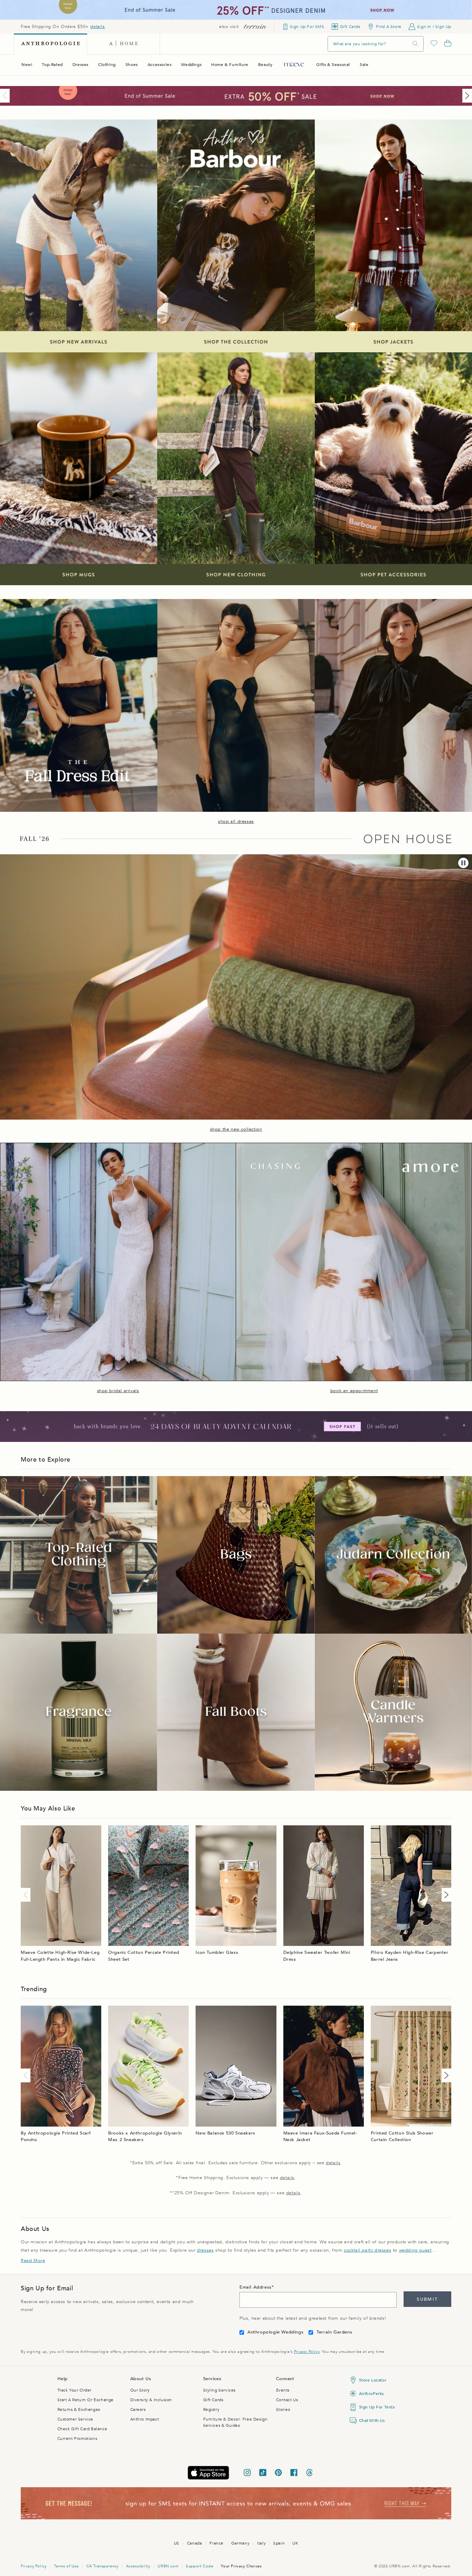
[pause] (463, 863)
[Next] (466, 96)
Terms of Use (66, 2566)
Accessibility (138, 2566)
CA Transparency (102, 2566)
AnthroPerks (372, 2394)
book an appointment (354, 1391)
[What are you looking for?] (415, 44)
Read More (33, 2261)
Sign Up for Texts (377, 2407)
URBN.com (168, 2566)
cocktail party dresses (367, 2250)
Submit (427, 2299)
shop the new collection (236, 1129)
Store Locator (373, 2380)
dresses (205, 2250)
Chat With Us (372, 2421)
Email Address (256, 2287)
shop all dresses (236, 821)
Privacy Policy (307, 2352)
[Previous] (6, 96)
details (97, 27)
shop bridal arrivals (118, 1391)
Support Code (200, 2566)
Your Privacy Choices (241, 2566)
